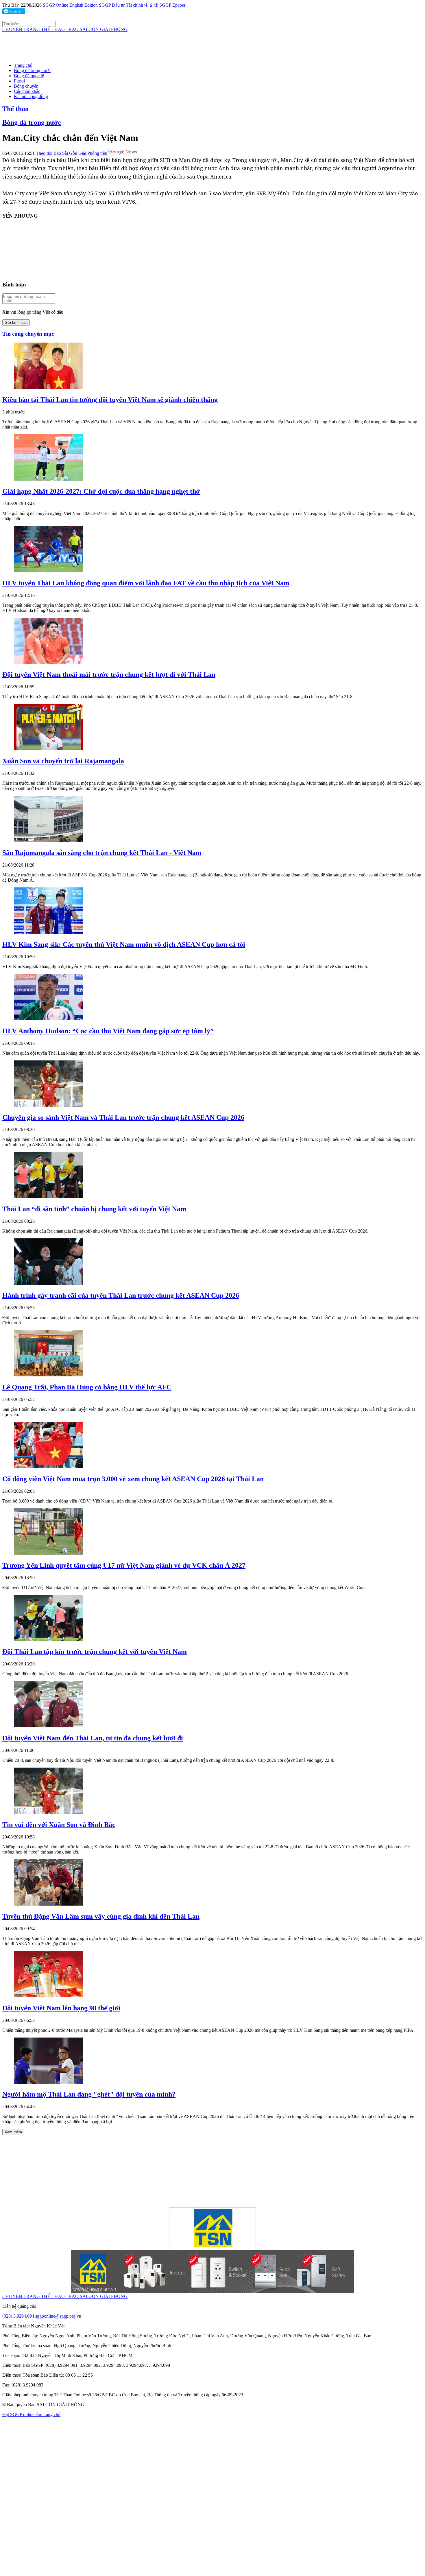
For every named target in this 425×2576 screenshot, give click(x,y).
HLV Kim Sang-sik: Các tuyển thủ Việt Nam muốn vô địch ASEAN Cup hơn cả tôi (124, 944)
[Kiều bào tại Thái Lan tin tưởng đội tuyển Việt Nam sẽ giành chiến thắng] (49, 387)
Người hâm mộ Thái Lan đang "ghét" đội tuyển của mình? (89, 2094)
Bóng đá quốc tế (29, 76)
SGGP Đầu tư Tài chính (121, 5)
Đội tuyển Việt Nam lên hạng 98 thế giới (61, 2008)
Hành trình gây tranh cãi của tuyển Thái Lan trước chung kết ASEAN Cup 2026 (121, 1295)
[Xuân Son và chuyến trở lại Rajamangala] (49, 749)
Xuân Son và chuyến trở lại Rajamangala (63, 761)
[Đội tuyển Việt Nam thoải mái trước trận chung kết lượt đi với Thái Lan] (49, 662)
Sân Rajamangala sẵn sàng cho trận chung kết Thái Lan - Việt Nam (102, 853)
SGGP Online (56, 5)
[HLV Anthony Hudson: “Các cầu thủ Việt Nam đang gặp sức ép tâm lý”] (49, 1019)
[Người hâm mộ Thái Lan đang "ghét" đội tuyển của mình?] (49, 2082)
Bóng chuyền (26, 86)
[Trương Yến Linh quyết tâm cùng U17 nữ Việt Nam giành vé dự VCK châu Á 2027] (49, 1553)
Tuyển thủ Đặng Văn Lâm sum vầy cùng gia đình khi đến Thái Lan (101, 1916)
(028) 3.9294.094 (19, 2316)
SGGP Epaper (172, 5)
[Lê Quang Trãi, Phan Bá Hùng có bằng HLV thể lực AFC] (49, 1375)
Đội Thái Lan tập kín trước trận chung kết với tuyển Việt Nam (95, 1652)
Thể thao (15, 109)
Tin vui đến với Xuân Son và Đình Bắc (59, 1825)
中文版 (151, 5)
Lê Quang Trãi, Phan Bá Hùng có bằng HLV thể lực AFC (87, 1387)
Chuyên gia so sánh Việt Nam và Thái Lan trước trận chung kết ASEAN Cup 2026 (123, 1117)
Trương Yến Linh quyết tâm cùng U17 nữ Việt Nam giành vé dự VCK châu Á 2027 (124, 1565)
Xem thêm (13, 2132)
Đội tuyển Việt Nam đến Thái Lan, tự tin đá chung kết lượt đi (93, 1738)
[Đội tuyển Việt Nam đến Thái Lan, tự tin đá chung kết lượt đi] (49, 1726)
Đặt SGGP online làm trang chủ (31, 2414)
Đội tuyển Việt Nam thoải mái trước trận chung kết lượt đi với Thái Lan (109, 674)
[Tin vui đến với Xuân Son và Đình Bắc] (49, 1812)
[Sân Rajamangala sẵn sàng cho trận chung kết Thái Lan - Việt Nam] (49, 840)
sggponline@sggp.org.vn (58, 2316)
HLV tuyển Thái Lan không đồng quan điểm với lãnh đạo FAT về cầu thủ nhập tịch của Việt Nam (146, 583)
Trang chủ (23, 65)
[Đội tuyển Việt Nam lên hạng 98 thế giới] (49, 1996)
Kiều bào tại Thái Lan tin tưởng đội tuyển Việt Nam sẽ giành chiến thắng (110, 400)
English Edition (84, 5)
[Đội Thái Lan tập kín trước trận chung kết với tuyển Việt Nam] (49, 1640)
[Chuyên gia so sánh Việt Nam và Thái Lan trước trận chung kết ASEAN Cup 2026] (49, 1105)
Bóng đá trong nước (32, 70)
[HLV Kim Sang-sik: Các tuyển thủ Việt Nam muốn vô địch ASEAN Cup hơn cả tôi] (49, 932)
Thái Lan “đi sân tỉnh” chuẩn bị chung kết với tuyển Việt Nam (94, 1209)
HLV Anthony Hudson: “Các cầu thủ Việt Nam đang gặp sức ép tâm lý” (108, 1031)
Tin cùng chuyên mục (28, 334)
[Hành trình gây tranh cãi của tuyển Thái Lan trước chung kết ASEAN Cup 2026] (49, 1283)
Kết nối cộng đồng (31, 96)
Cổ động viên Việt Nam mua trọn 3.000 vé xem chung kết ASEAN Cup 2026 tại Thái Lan (133, 1479)
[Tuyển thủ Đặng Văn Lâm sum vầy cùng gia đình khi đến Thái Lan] (49, 1904)
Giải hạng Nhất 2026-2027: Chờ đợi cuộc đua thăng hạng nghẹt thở (101, 491)
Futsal (19, 81)
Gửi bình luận (16, 322)
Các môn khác (27, 91)
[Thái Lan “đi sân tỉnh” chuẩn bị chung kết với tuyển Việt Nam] (49, 1197)
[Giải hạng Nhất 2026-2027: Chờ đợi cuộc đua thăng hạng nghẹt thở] (49, 479)
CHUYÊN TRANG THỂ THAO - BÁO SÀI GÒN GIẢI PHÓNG (65, 29)
